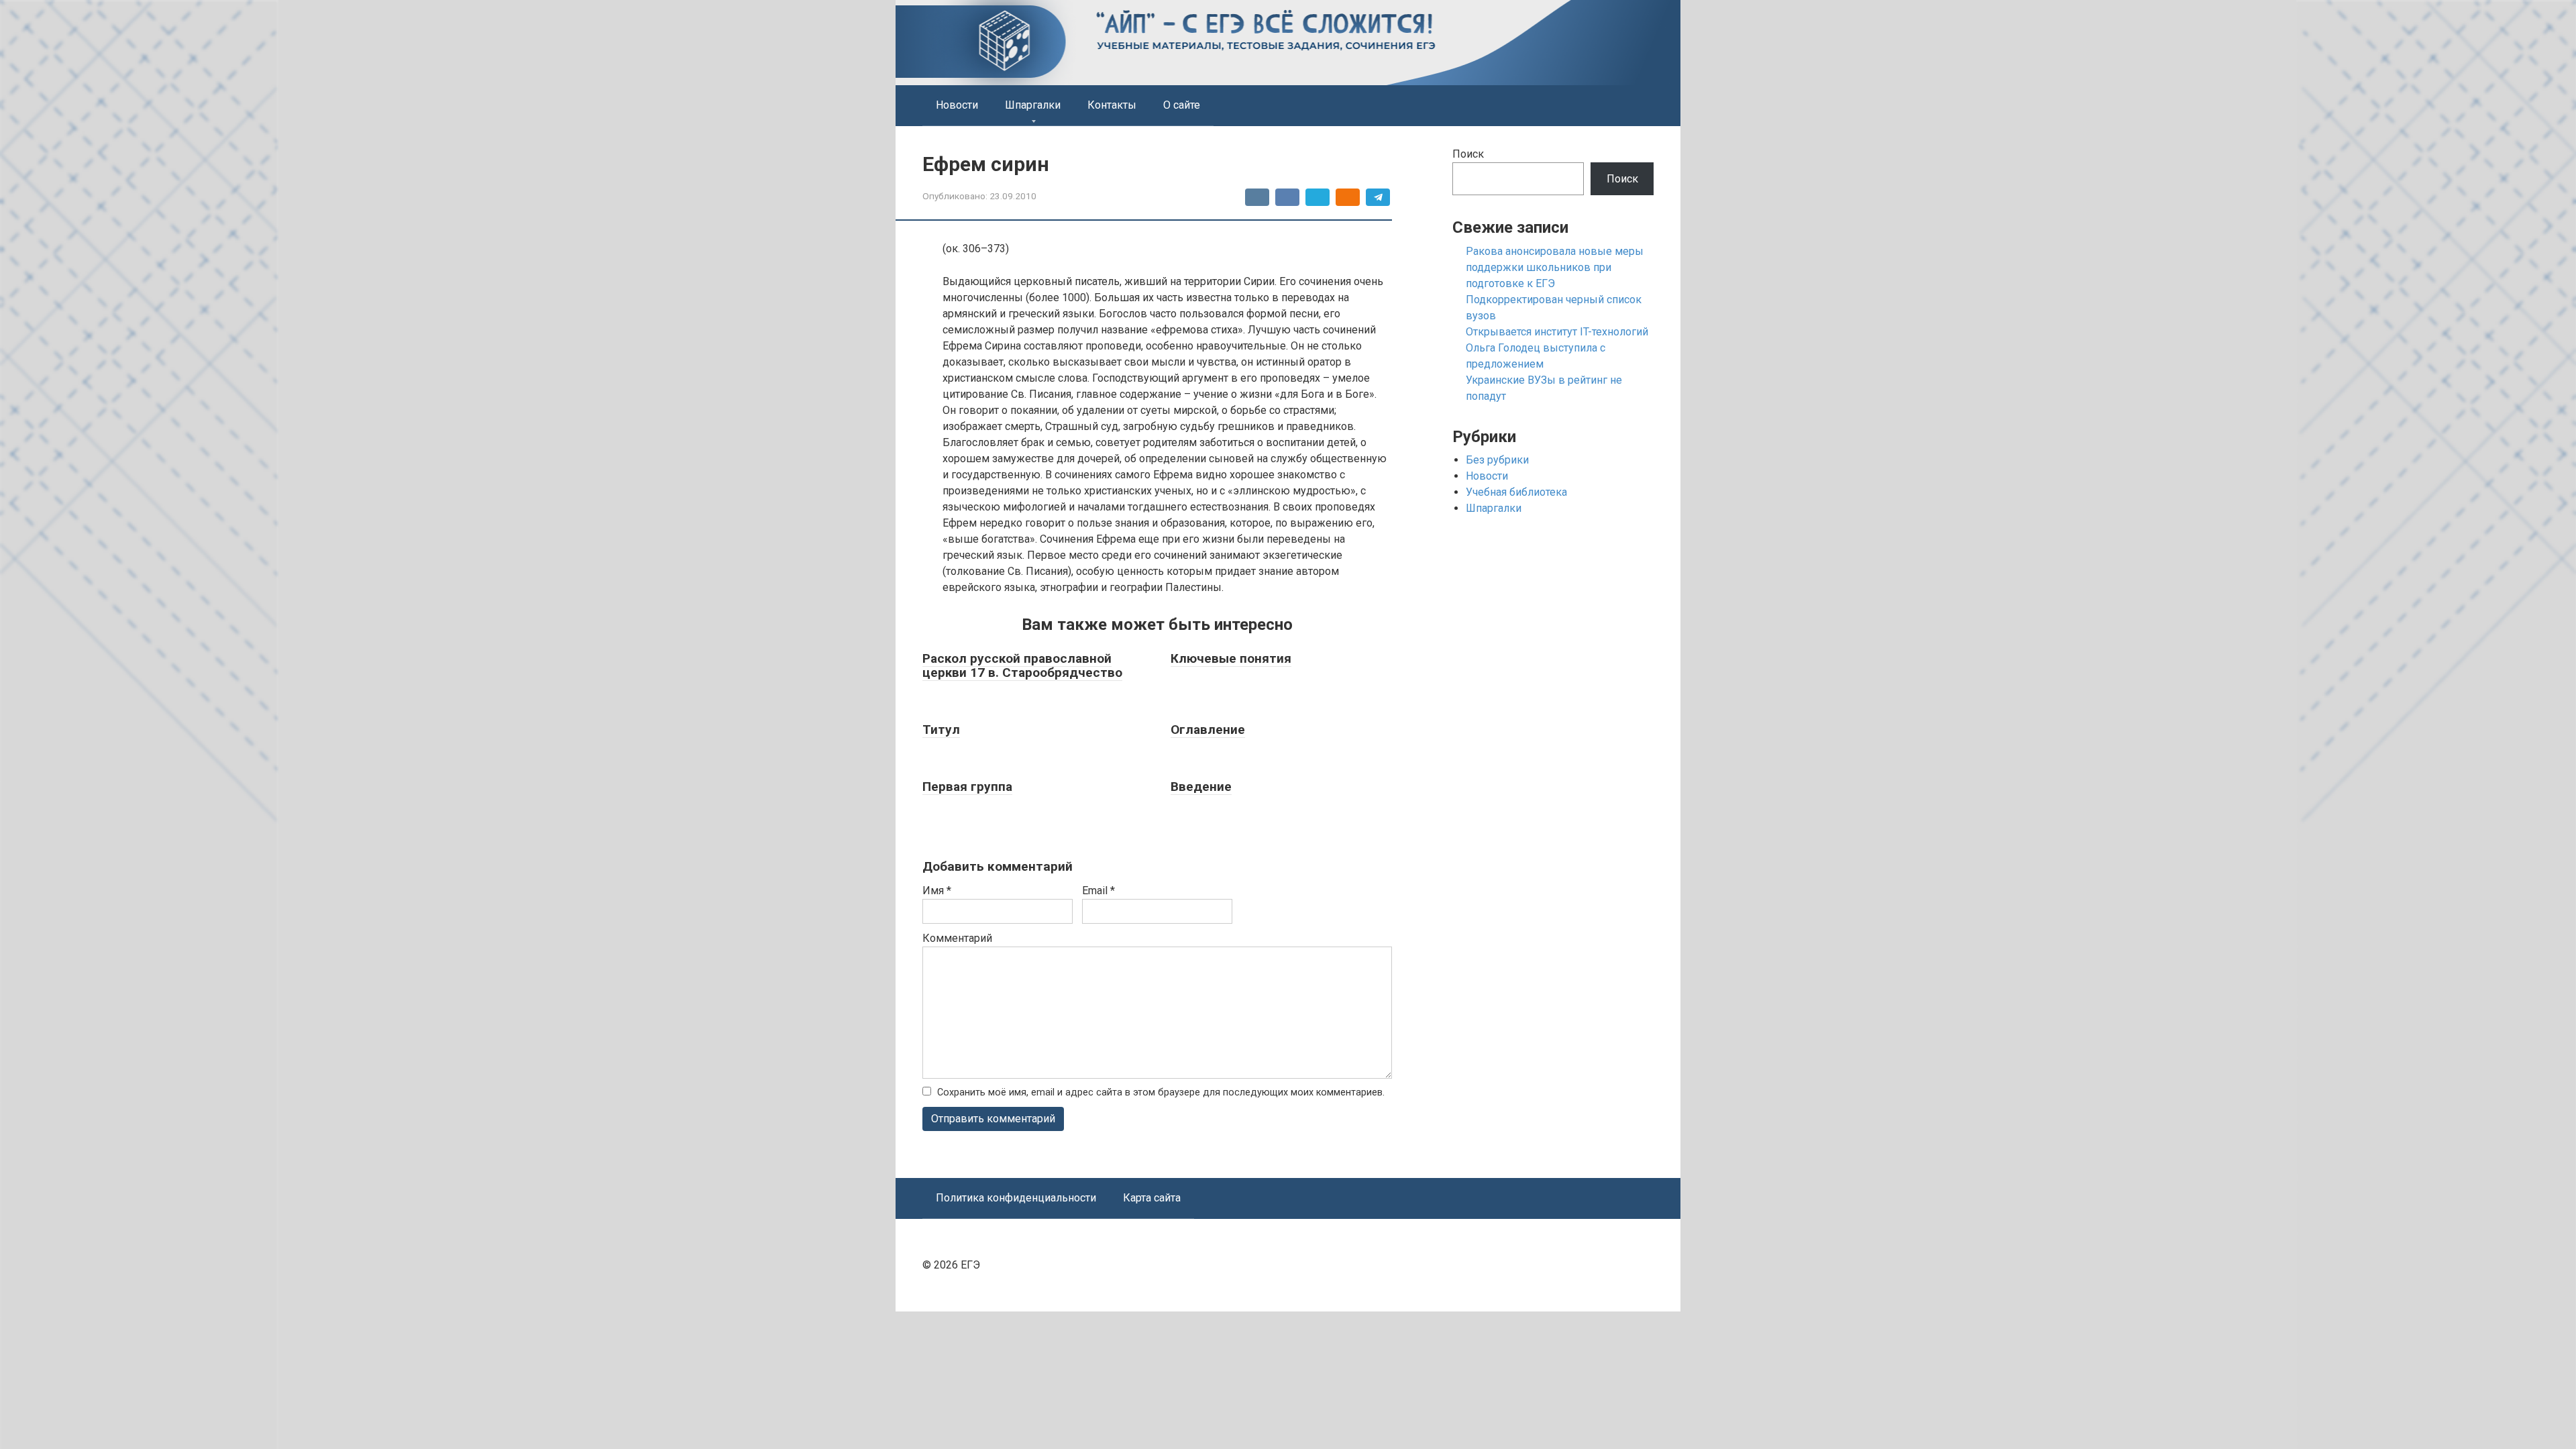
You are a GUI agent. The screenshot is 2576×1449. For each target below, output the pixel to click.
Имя (937, 891)
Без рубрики (1497, 460)
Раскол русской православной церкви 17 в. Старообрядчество (1022, 665)
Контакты (1112, 105)
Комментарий (957, 938)
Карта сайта (1152, 1198)
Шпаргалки (1033, 105)
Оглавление (1208, 730)
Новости (957, 105)
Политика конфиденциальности (1016, 1198)
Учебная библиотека (1516, 492)
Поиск (1468, 154)
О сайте (1182, 105)
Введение (1201, 787)
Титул (941, 730)
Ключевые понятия (1231, 658)
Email (1098, 891)
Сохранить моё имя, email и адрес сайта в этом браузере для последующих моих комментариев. (1161, 1092)
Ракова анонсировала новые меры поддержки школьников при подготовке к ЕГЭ (1555, 267)
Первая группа (967, 787)
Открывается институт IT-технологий (1557, 332)
